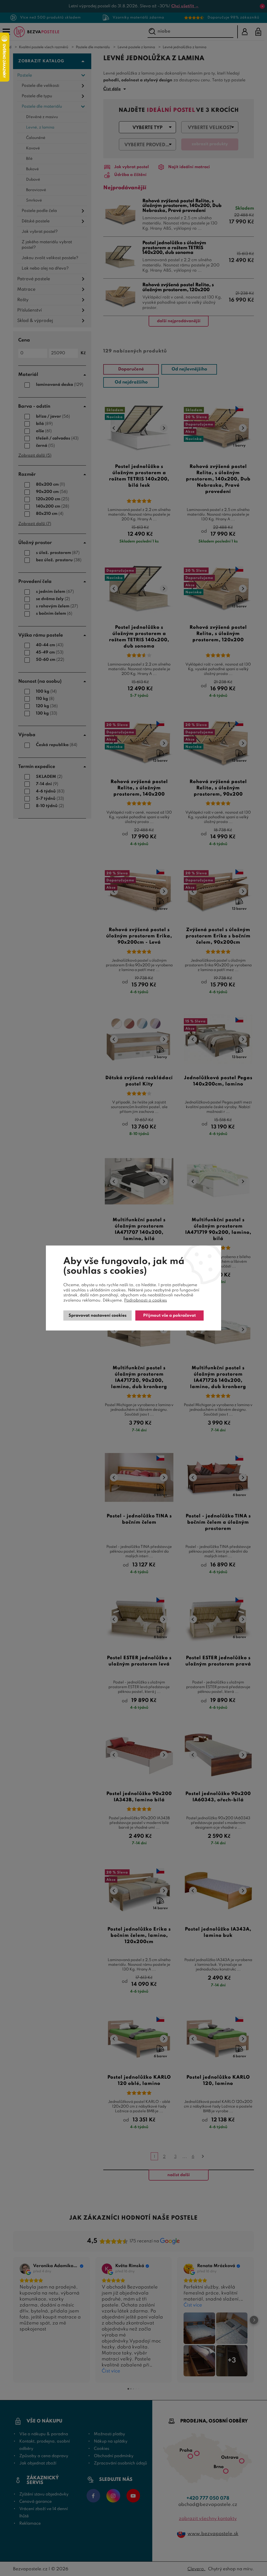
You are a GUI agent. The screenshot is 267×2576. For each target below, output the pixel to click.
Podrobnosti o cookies (145, 1301)
